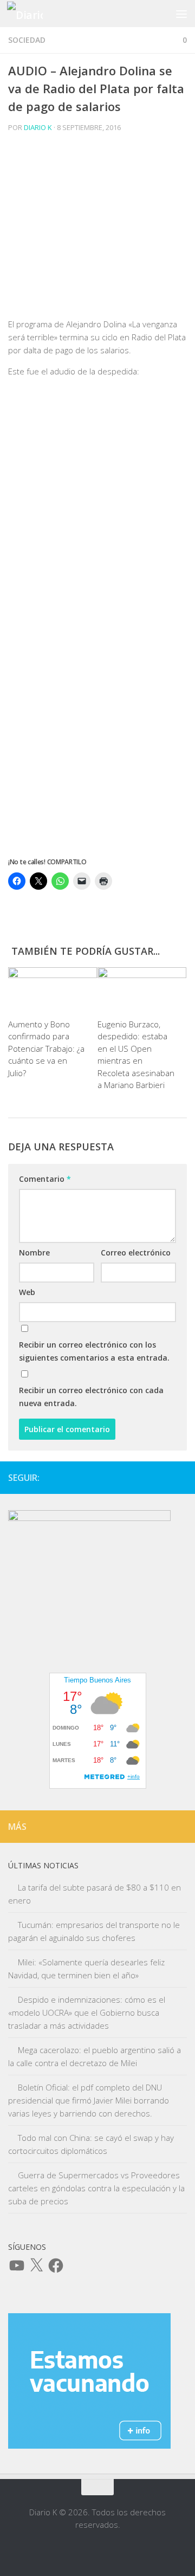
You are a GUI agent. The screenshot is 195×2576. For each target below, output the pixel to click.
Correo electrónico (136, 1253)
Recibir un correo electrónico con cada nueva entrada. (91, 1397)
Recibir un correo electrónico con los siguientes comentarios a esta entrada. (94, 1351)
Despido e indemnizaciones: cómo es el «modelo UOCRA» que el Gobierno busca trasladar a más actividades (87, 2012)
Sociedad (27, 40)
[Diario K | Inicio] (31, 14)
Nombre (34, 1253)
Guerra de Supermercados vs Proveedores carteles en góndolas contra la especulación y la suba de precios (96, 2188)
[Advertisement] (97, 229)
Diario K (38, 127)
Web (27, 1292)
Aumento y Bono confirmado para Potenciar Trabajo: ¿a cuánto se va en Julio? (46, 1048)
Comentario (45, 1179)
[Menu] (181, 14)
